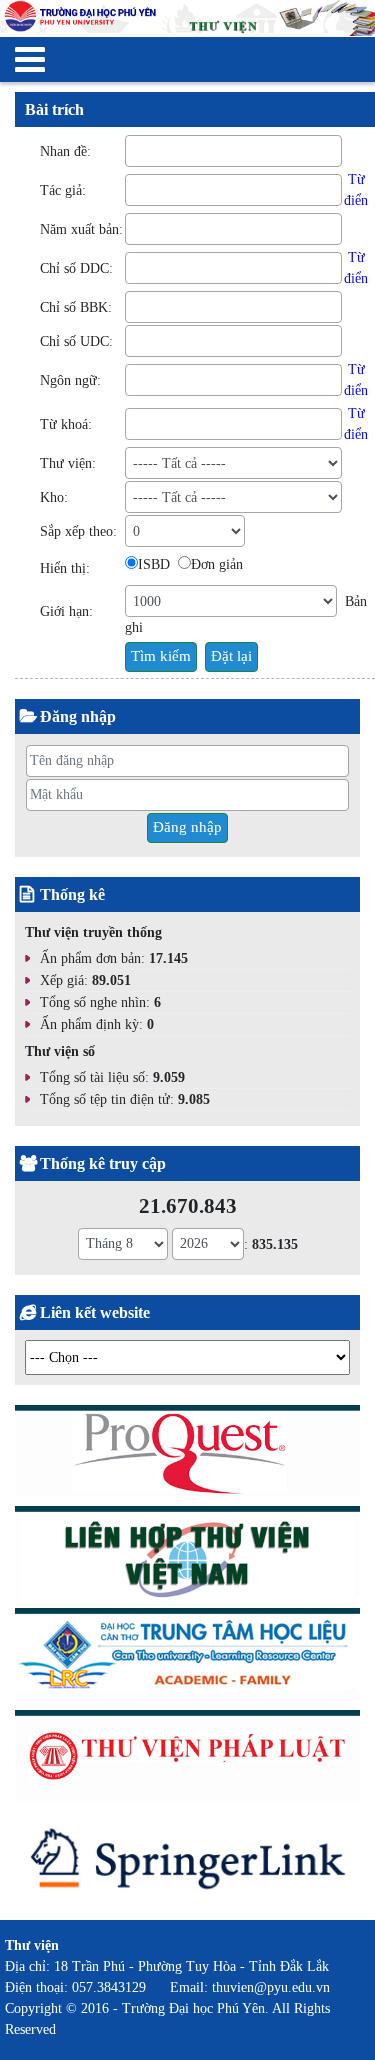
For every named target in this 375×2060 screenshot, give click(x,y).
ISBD (154, 564)
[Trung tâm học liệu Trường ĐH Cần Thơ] (187, 1657)
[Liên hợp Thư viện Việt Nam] (187, 1555)
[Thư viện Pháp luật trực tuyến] (187, 1759)
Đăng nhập (187, 827)
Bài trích (54, 109)
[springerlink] (187, 1864)
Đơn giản (217, 564)
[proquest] (187, 1454)
